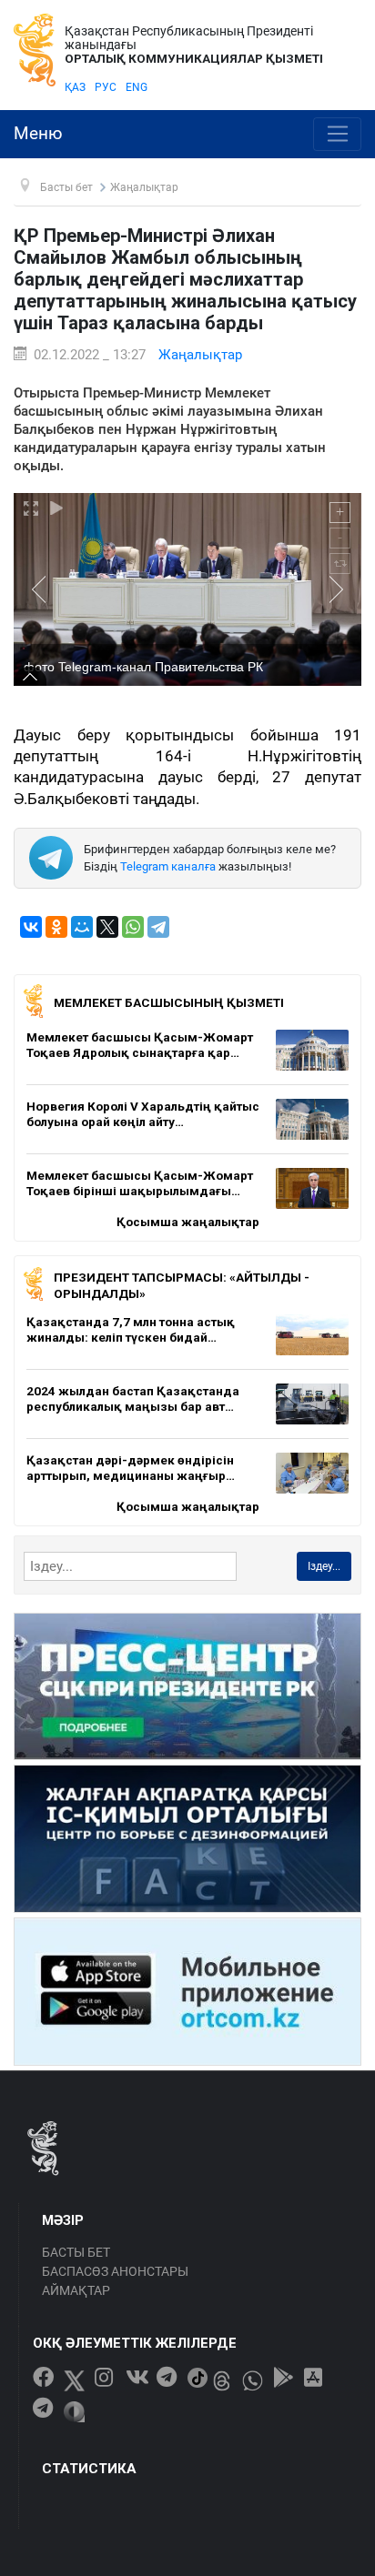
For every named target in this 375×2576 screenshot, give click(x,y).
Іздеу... (324, 1566)
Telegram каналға (168, 866)
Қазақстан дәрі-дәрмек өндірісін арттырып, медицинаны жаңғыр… (131, 1468)
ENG (137, 87)
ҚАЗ (75, 87)
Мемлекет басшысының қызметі (169, 1002)
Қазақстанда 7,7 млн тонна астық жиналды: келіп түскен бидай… (131, 1330)
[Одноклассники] (56, 927)
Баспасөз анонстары (115, 2271)
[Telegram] (158, 927)
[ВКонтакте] (31, 927)
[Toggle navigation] (337, 135)
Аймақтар (76, 2290)
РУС (106, 87)
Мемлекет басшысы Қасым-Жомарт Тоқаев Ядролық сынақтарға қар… (140, 1045)
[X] (107, 927)
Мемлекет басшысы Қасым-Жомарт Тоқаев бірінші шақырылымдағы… (140, 1183)
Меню (38, 134)
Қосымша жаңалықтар (188, 1222)
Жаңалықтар (200, 355)
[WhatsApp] (133, 927)
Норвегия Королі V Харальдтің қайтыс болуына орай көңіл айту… (143, 1114)
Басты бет (76, 2252)
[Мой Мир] (82, 927)
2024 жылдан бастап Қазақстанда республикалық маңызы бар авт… (133, 1399)
